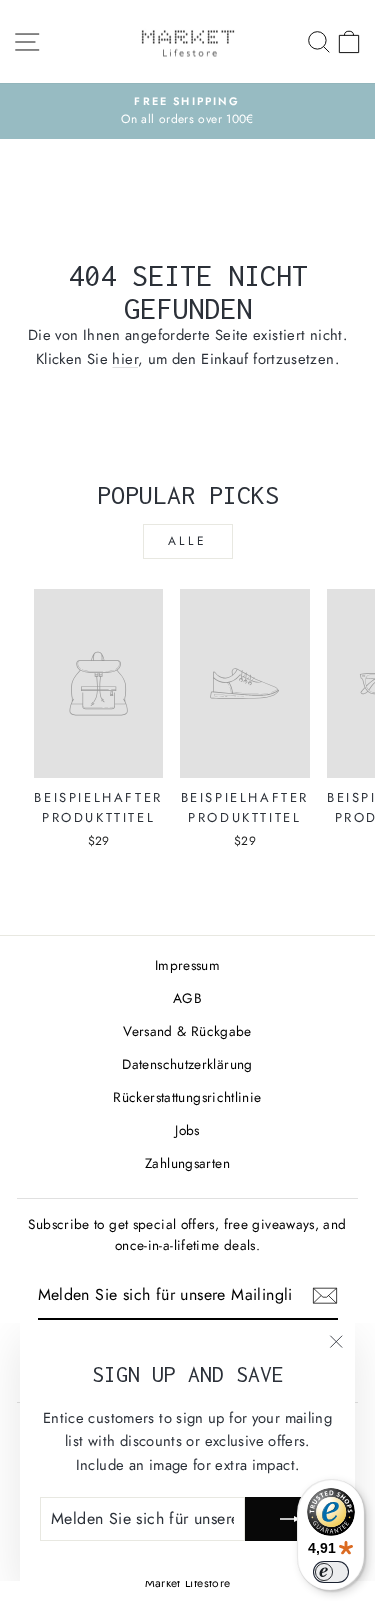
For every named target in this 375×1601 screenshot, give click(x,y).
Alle (187, 541)
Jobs (187, 1130)
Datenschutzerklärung (187, 1064)
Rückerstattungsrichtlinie (187, 1097)
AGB (187, 998)
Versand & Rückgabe (187, 1031)
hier (124, 359)
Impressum (187, 965)
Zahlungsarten (187, 1163)
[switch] (331, 1572)
